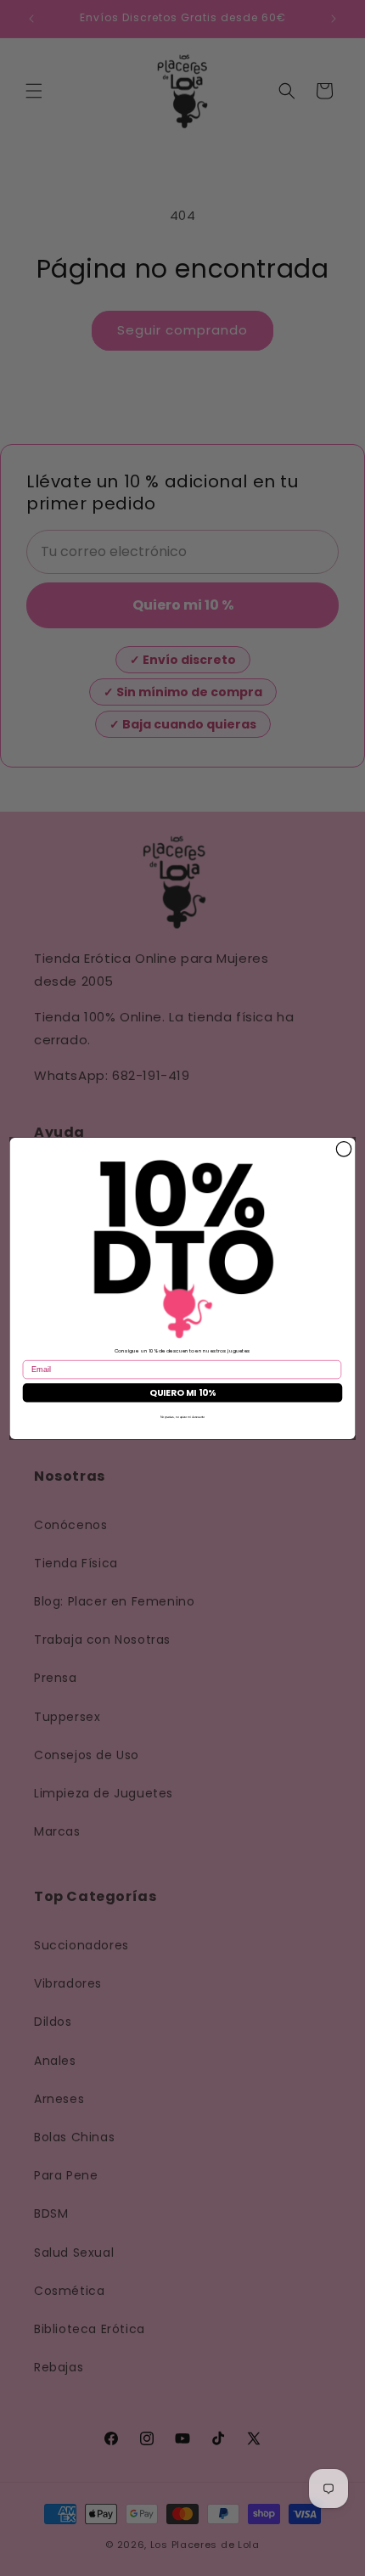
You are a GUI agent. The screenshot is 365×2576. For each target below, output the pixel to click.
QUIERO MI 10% (182, 1392)
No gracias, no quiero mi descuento (182, 1417)
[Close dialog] (343, 1148)
